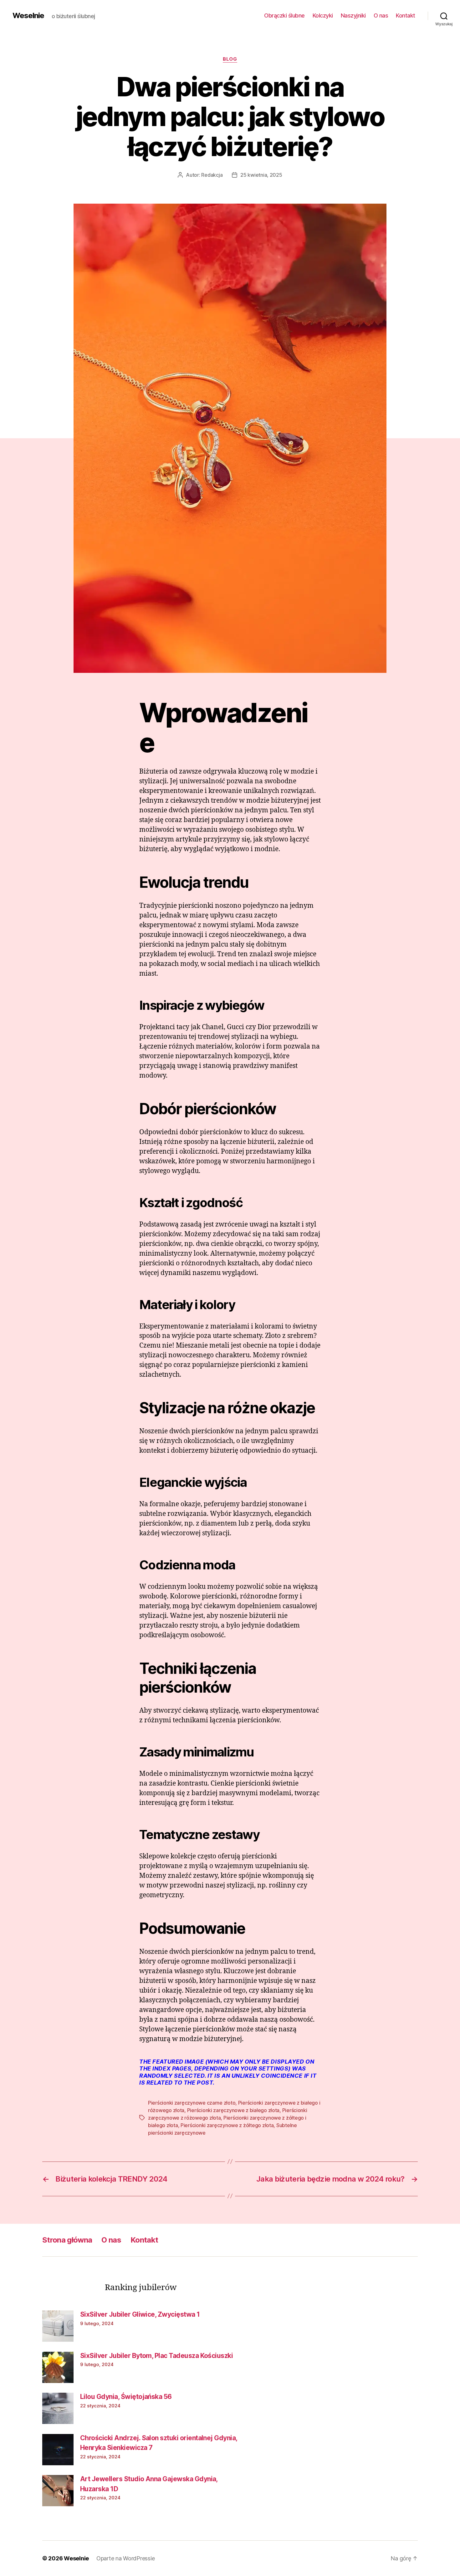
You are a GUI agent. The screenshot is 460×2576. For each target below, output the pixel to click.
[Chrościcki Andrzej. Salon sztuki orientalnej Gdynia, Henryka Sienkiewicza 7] (58, 2450)
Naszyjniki (353, 15)
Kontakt (406, 15)
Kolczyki (323, 15)
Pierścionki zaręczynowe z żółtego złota (227, 2125)
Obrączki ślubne (284, 15)
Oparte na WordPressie (125, 2558)
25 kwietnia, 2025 (261, 175)
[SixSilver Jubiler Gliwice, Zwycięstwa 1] (58, 2326)
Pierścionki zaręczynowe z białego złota (233, 2110)
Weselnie (28, 16)
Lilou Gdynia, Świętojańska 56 (126, 2397)
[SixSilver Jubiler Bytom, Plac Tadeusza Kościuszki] (58, 2367)
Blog (230, 59)
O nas (381, 15)
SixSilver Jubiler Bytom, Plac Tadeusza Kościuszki (156, 2356)
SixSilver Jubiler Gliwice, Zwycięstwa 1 (140, 2314)
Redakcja (212, 175)
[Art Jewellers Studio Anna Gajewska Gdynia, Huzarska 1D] (58, 2491)
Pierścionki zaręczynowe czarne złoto (192, 2103)
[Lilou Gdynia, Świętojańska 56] (58, 2408)
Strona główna (67, 2240)
